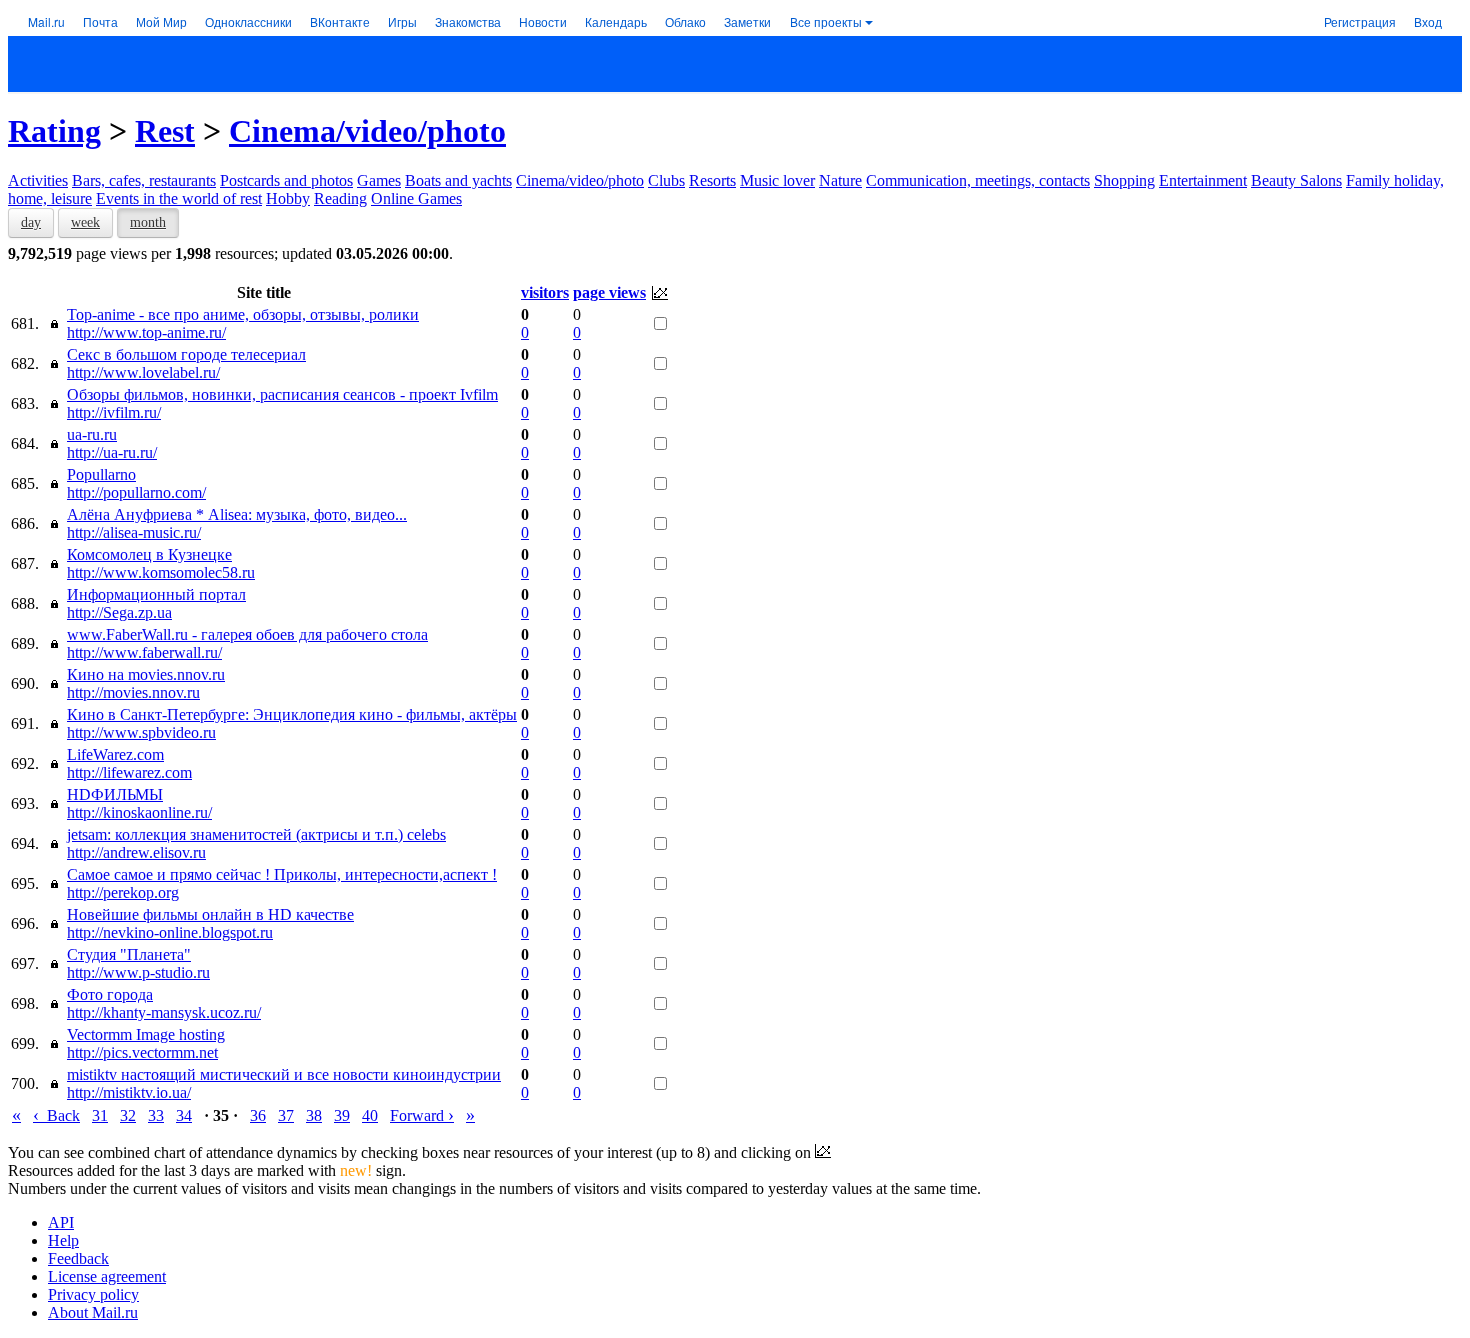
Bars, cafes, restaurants (144, 180)
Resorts (712, 180)
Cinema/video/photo (367, 131)
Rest (165, 131)
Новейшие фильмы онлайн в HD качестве (210, 914)
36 (258, 1115)
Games (379, 180)
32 (128, 1115)
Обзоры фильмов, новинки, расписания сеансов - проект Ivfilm (282, 394)
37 (286, 1115)
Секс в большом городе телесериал (186, 354)
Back (56, 1115)
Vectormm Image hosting (146, 1034)
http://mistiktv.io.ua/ (129, 1092)
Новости (543, 21)
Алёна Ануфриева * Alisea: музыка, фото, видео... (237, 514)
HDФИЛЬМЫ (115, 794)
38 (314, 1115)
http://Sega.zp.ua (119, 612)
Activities (38, 180)
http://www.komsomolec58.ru (161, 572)
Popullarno (101, 474)
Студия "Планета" (129, 954)
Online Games (416, 198)
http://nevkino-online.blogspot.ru (170, 932)
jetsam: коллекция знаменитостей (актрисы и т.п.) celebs (256, 834)
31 (100, 1115)
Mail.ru (46, 21)
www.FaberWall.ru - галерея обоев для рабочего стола (247, 634)
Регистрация (1360, 21)
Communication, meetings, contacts (978, 180)
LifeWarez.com (115, 754)
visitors (545, 292)
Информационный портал (156, 594)
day (31, 222)
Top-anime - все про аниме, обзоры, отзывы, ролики (243, 314)
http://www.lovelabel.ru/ (143, 372)
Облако (685, 21)
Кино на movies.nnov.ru (146, 674)
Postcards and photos (286, 180)
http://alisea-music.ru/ (134, 532)
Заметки (747, 21)
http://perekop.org (123, 892)
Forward (422, 1115)
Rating (54, 131)
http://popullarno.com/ (136, 492)
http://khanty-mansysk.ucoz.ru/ (164, 1012)
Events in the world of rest (179, 198)
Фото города (110, 994)
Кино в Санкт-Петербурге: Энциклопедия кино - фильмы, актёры (292, 714)
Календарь (616, 21)
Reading (340, 198)
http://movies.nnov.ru (133, 692)
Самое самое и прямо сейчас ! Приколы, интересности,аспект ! (282, 874)
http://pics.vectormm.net (142, 1052)
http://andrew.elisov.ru (136, 852)
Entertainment (1203, 180)
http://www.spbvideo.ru (141, 732)
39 (342, 1115)
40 (370, 1115)
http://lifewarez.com (129, 772)
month (148, 222)
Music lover (777, 180)
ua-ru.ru (92, 434)
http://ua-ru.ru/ (112, 452)
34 (184, 1115)
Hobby (288, 198)
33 (156, 1115)
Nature (840, 180)
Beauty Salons (1296, 180)
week (85, 222)
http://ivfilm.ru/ (114, 412)
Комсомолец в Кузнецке (149, 554)
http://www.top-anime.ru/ (146, 332)
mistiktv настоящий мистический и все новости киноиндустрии (284, 1074)
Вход (1428, 21)
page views (609, 292)
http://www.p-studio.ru (138, 972)
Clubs (666, 180)
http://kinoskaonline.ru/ (139, 812)
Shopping (1124, 180)
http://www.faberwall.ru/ (144, 652)
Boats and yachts (458, 180)
